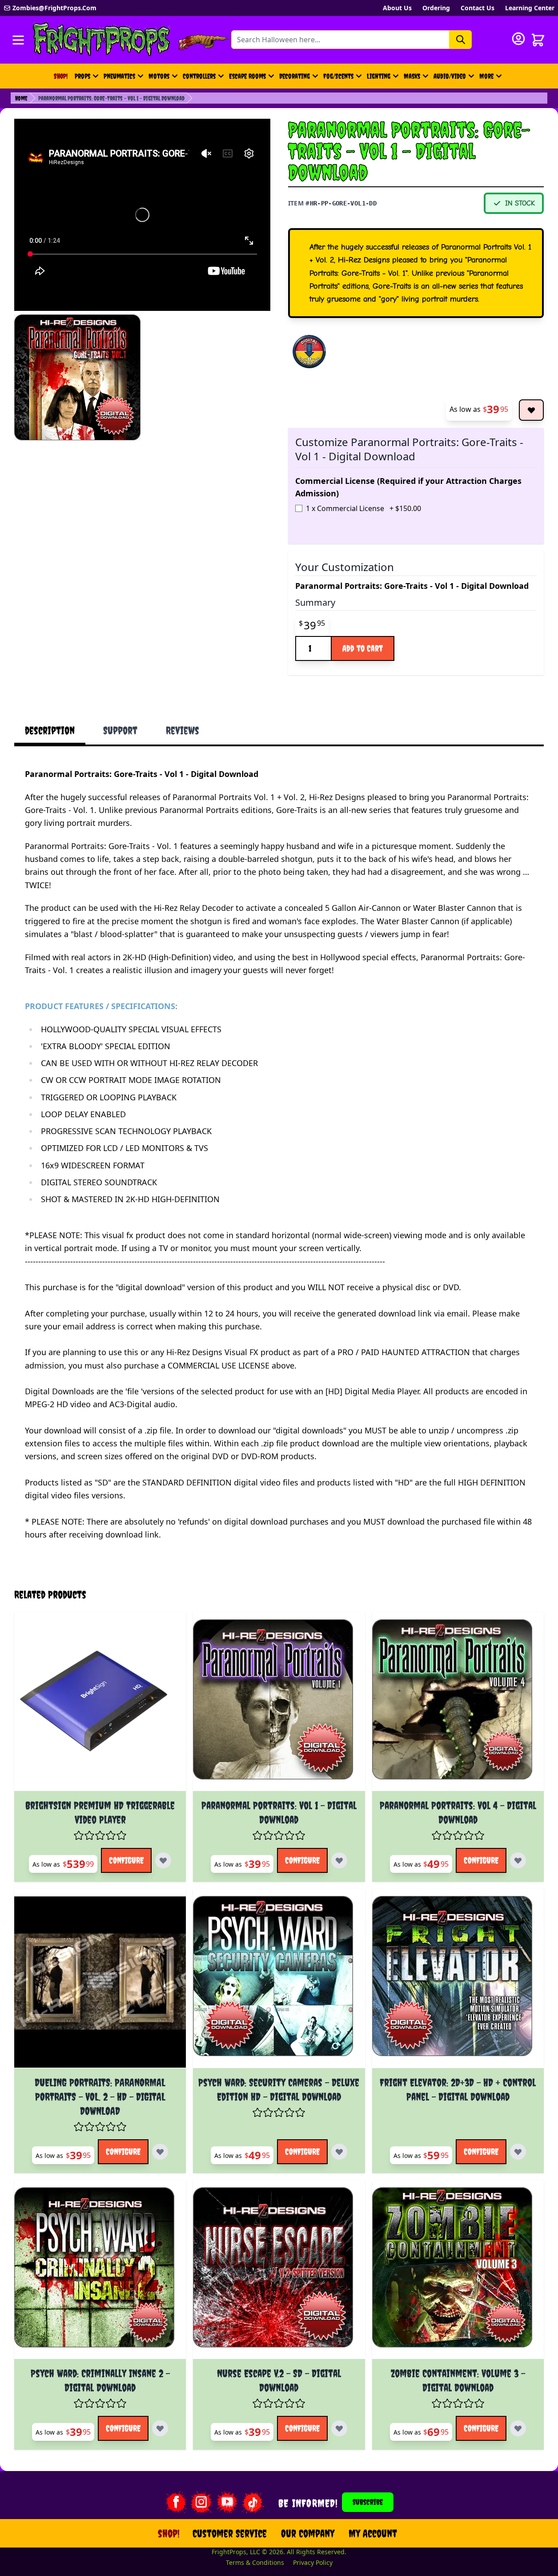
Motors (159, 76)
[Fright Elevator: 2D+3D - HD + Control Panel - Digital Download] (458, 1982)
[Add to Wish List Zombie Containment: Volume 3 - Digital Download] (518, 2428)
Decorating (295, 76)
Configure (126, 1860)
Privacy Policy (313, 2562)
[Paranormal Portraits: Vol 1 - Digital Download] (279, 1705)
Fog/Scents (338, 76)
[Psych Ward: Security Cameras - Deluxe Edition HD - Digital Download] (279, 1982)
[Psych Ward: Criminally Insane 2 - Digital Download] (100, 2273)
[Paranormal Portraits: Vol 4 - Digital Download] (458, 1705)
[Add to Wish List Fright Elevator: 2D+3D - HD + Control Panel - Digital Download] (518, 2152)
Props (82, 76)
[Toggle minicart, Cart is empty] (538, 40)
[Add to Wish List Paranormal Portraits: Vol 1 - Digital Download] (339, 1860)
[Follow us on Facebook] (176, 2502)
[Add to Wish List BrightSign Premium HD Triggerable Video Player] (163, 1860)
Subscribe (368, 2502)
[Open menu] (18, 40)
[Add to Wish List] (531, 410)
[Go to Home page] (102, 40)
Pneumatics (119, 76)
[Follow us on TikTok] (253, 2502)
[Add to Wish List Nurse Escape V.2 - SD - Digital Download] (339, 2428)
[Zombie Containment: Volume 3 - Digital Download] (458, 2273)
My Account (373, 2533)
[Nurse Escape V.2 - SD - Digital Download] (279, 2273)
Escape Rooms (247, 76)
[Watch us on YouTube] (227, 2502)
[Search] (461, 40)
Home (21, 98)
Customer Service (230, 2533)
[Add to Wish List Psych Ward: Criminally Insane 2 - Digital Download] (160, 2428)
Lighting (379, 76)
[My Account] (518, 39)
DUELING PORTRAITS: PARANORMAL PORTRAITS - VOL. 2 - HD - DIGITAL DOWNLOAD (100, 2097)
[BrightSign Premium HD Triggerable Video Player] (100, 1705)
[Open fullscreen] (77, 378)
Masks (412, 76)
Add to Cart (363, 648)
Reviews (183, 730)
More (492, 79)
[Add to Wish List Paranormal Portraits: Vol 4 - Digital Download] (518, 1860)
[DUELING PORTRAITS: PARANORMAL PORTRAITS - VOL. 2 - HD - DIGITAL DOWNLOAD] (100, 1982)
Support (120, 730)
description (50, 730)
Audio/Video (450, 76)
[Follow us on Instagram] (201, 2502)
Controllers (199, 76)
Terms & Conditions (255, 2562)
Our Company (308, 2533)
